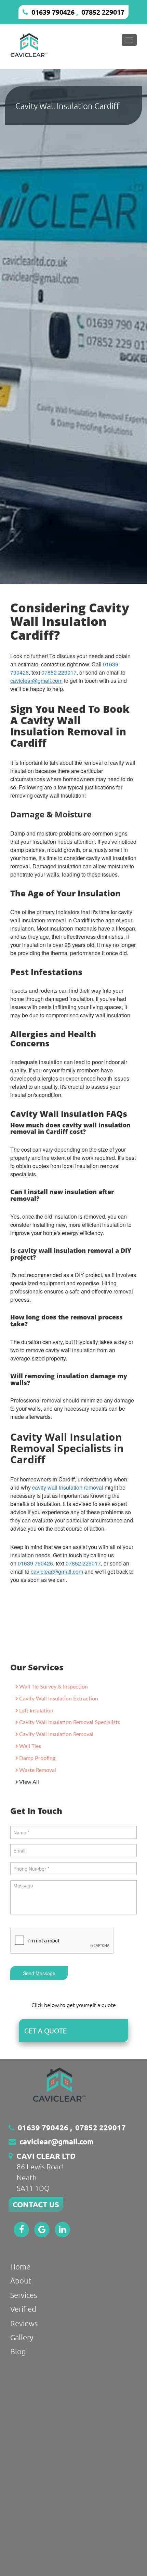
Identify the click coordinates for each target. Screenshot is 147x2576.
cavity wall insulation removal (68, 1487)
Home (20, 2266)
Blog (18, 2351)
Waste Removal (38, 1770)
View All (29, 1782)
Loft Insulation (36, 1711)
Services (24, 2295)
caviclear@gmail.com (36, 681)
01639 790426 (53, 12)
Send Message (39, 1973)
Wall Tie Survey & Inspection (54, 1687)
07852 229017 (103, 12)
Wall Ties (30, 1746)
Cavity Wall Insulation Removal (56, 1734)
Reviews (24, 2323)
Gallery (22, 2337)
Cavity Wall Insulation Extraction (59, 1699)
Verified (23, 2309)
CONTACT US (36, 2204)
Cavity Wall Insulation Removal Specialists (70, 1722)
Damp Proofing (37, 1758)
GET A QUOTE (45, 2031)
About (21, 2280)
